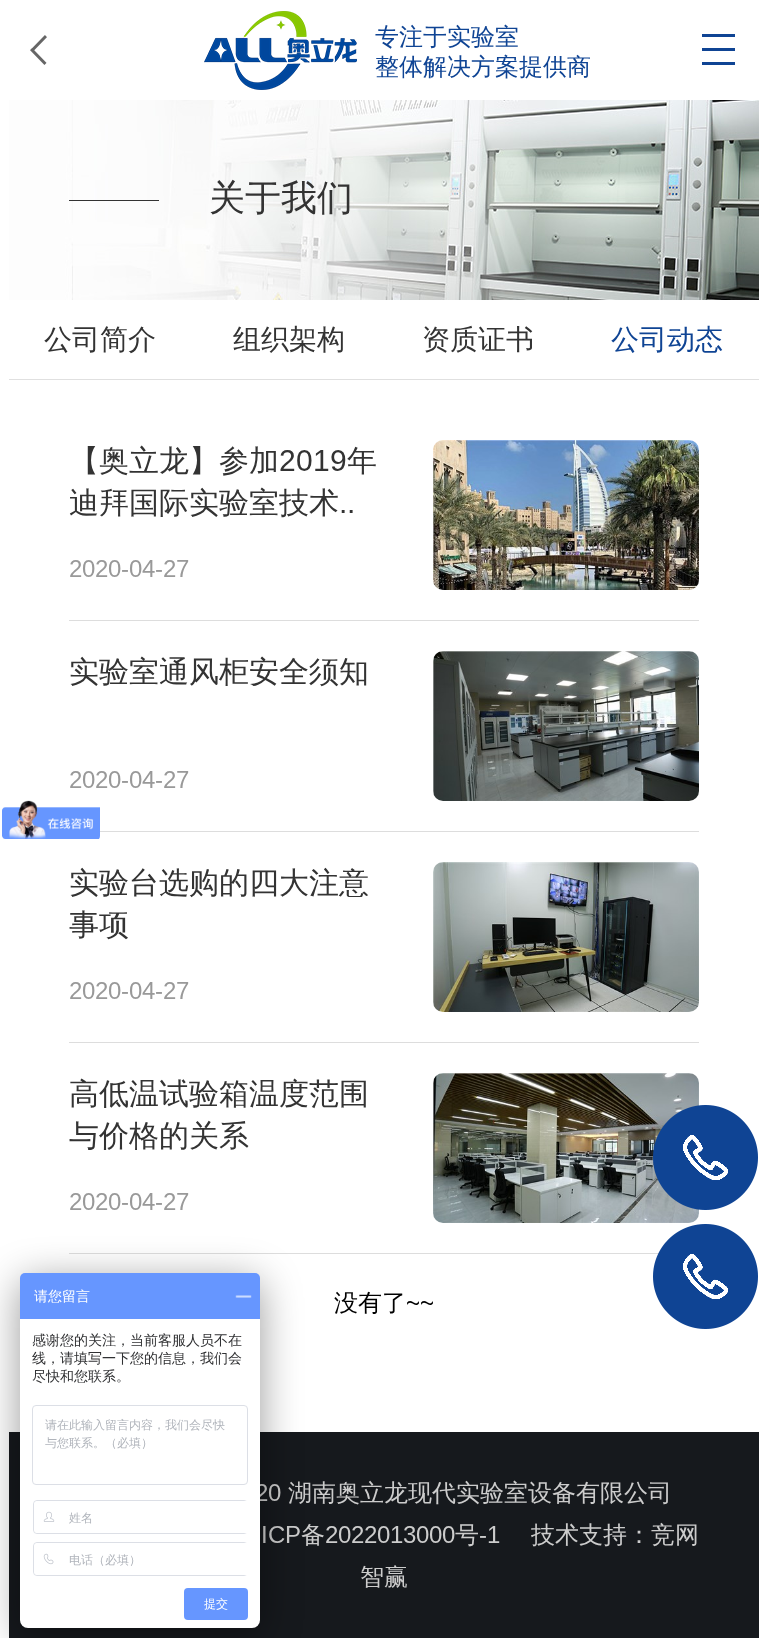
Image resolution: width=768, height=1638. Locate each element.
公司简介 (100, 339)
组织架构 (289, 339)
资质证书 (478, 339)
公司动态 (667, 339)
